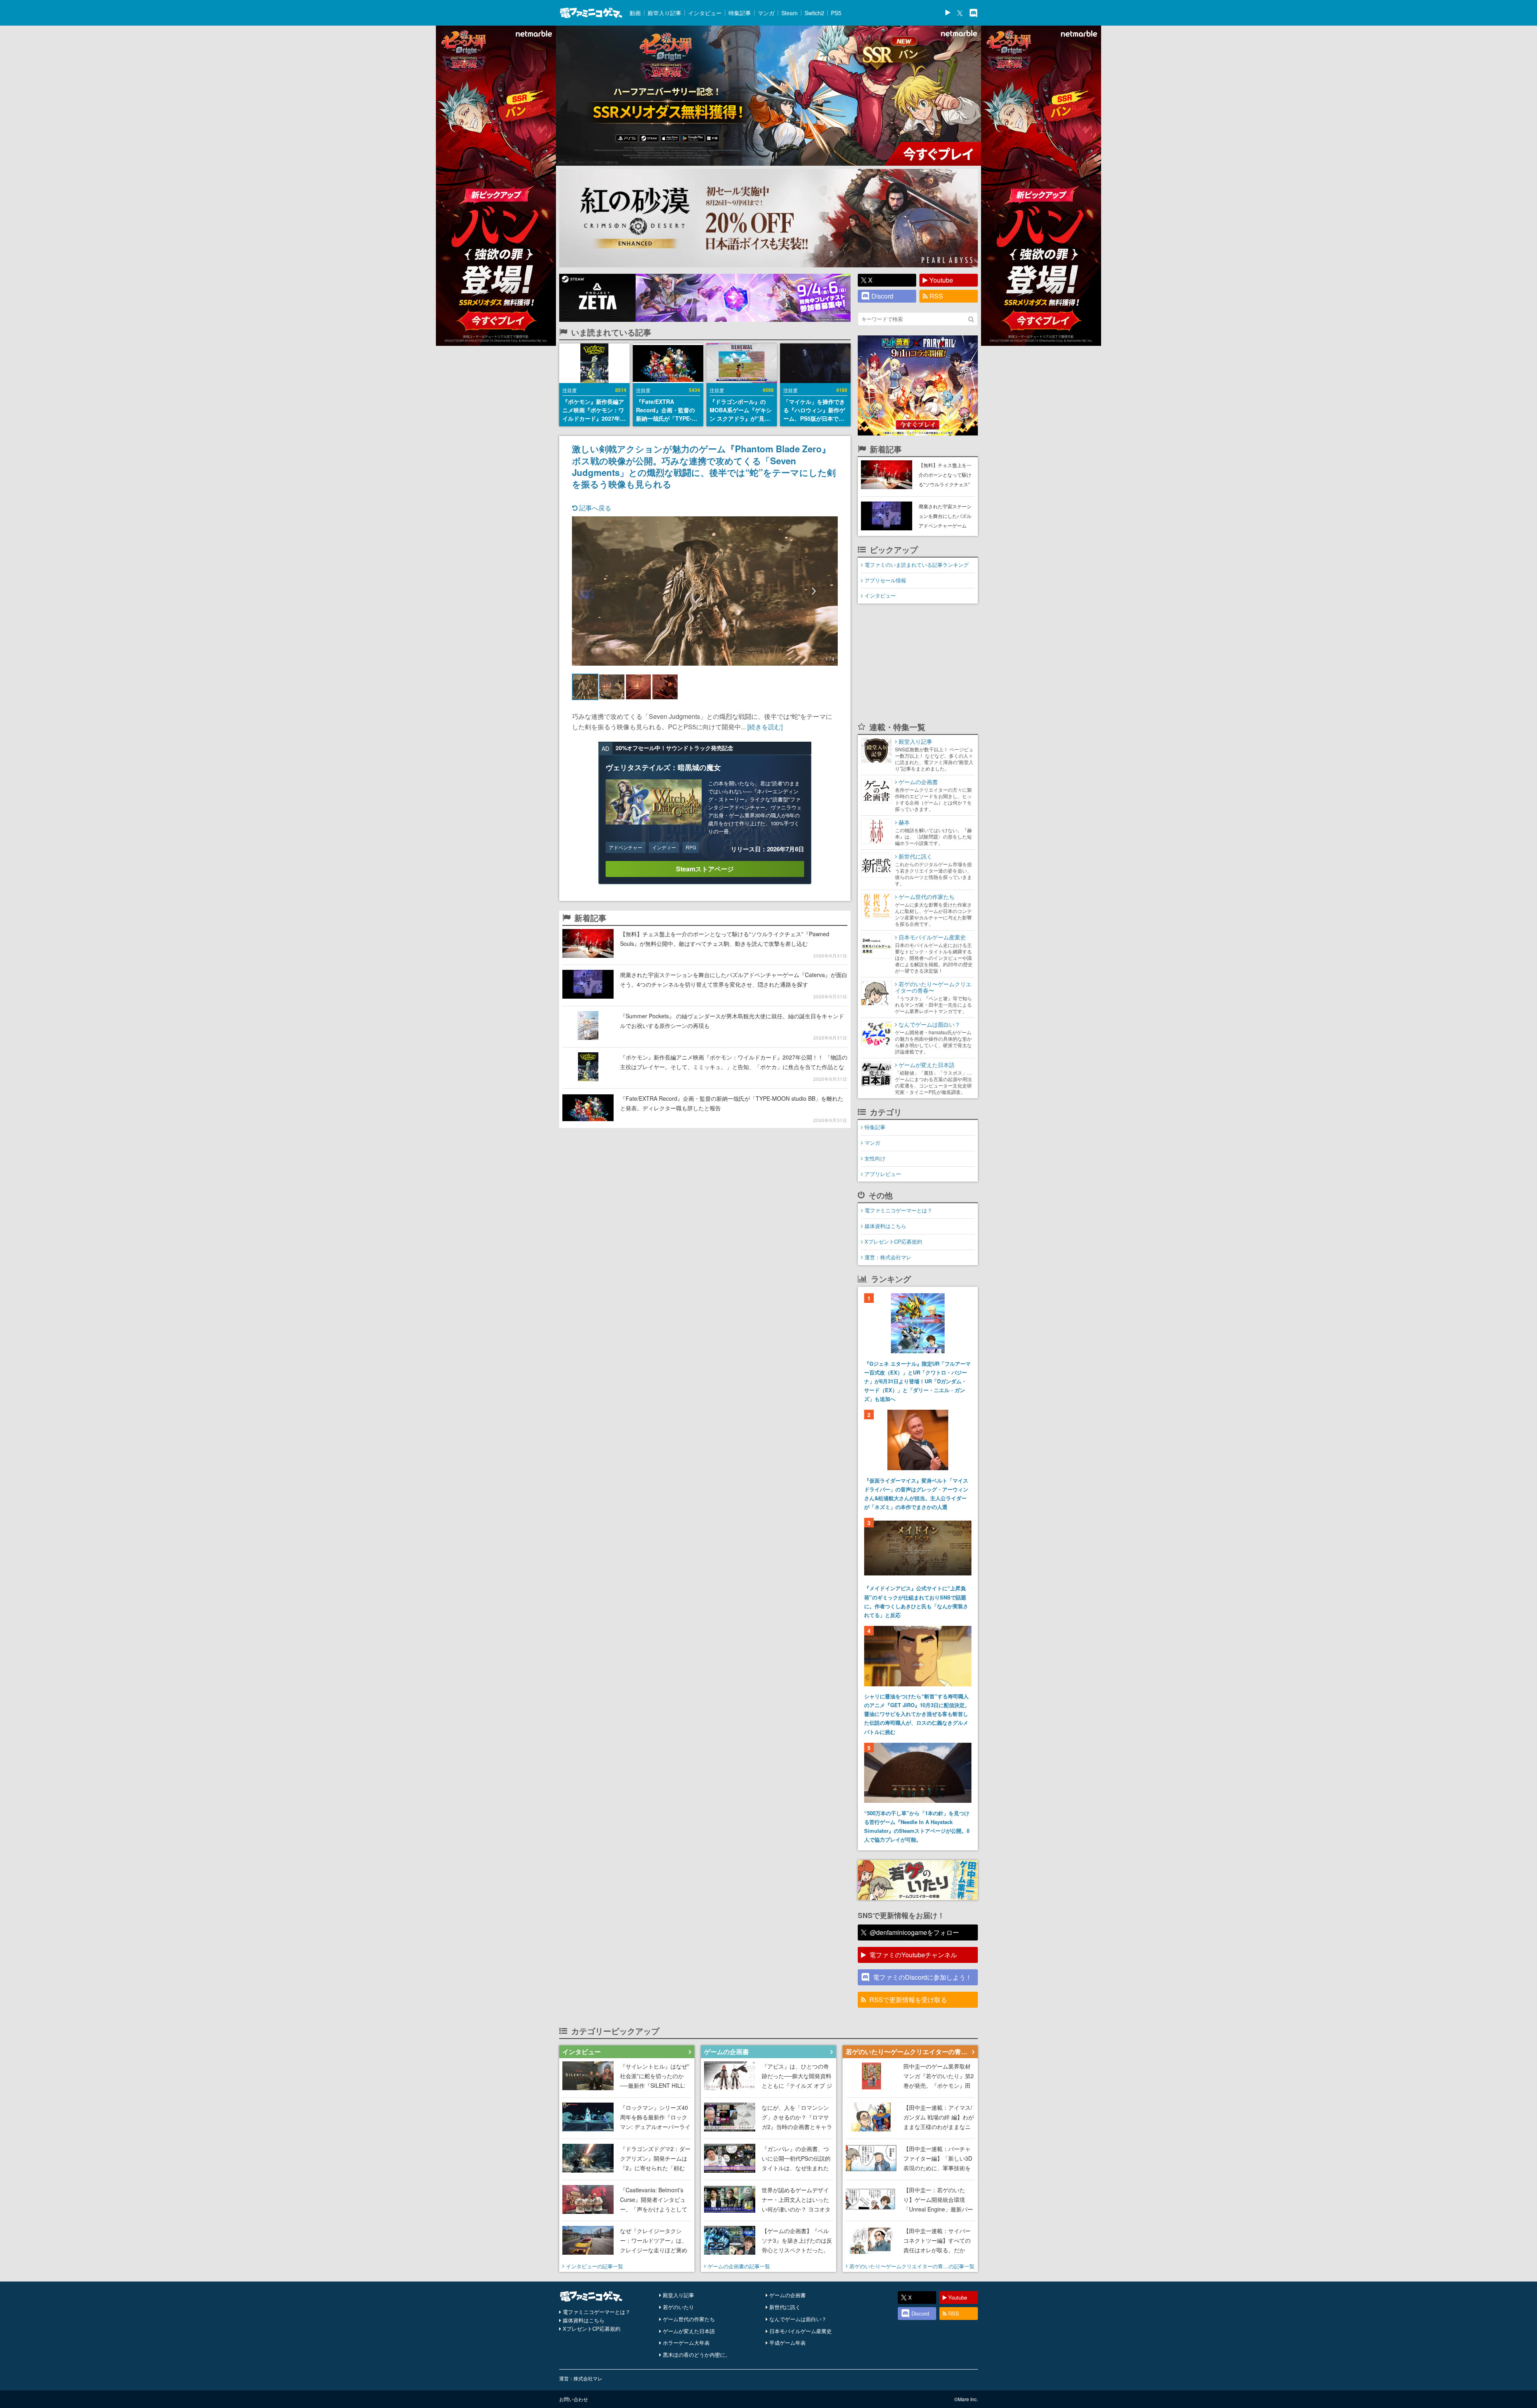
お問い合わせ (574, 2399)
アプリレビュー (883, 1174)
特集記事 (740, 13)
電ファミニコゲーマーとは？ (898, 1210)
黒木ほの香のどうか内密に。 (697, 2355)
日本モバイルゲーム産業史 (801, 2331)
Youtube (941, 280)
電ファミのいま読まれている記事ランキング (917, 565)
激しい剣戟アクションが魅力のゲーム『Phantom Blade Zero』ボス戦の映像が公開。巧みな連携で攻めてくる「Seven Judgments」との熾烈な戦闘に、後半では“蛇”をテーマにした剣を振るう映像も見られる (704, 466)
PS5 (836, 13)
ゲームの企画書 (788, 2295)
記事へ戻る (594, 508)
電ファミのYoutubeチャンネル (913, 1955)
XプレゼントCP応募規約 (893, 1241)
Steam (790, 13)
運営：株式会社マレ (888, 1257)
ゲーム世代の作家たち (689, 2319)
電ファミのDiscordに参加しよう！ (922, 1977)
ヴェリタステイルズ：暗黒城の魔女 (663, 767)
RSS (936, 296)
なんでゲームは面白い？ (798, 2319)
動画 (635, 13)
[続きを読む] (765, 727)
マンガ (766, 13)
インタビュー (705, 13)
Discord (882, 296)
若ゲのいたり (678, 2307)
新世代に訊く (785, 2307)
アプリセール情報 (885, 580)
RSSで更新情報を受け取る (908, 2000)
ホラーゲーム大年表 (686, 2343)
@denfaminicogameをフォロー (914, 1932)
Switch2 (814, 13)
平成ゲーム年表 (788, 2343)
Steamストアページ (705, 869)
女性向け (875, 1158)
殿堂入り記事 (664, 13)
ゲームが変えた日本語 (689, 2331)
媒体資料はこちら (885, 1226)
